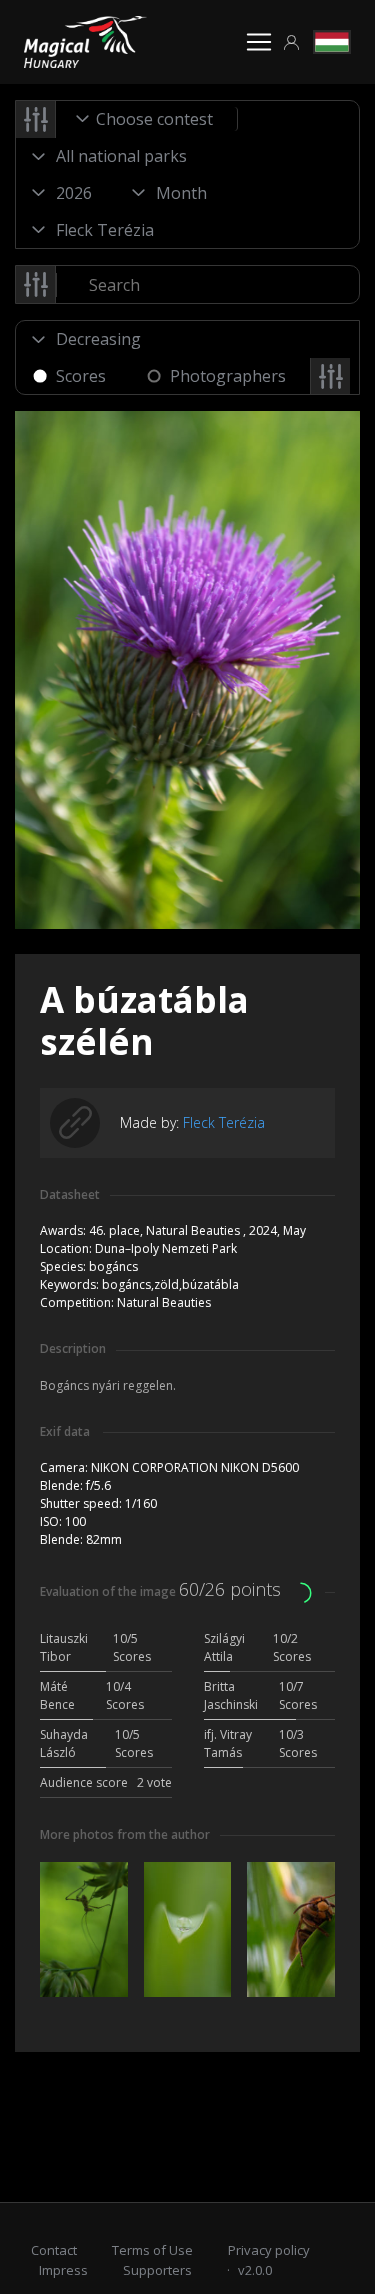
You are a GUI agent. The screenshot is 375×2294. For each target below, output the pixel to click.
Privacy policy (269, 2250)
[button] (292, 42)
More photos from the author (125, 1834)
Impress (63, 2270)
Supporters (157, 2270)
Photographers (228, 376)
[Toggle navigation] (259, 42)
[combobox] (147, 119)
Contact (54, 2250)
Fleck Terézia (224, 1122)
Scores (81, 376)
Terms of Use (152, 2250)
